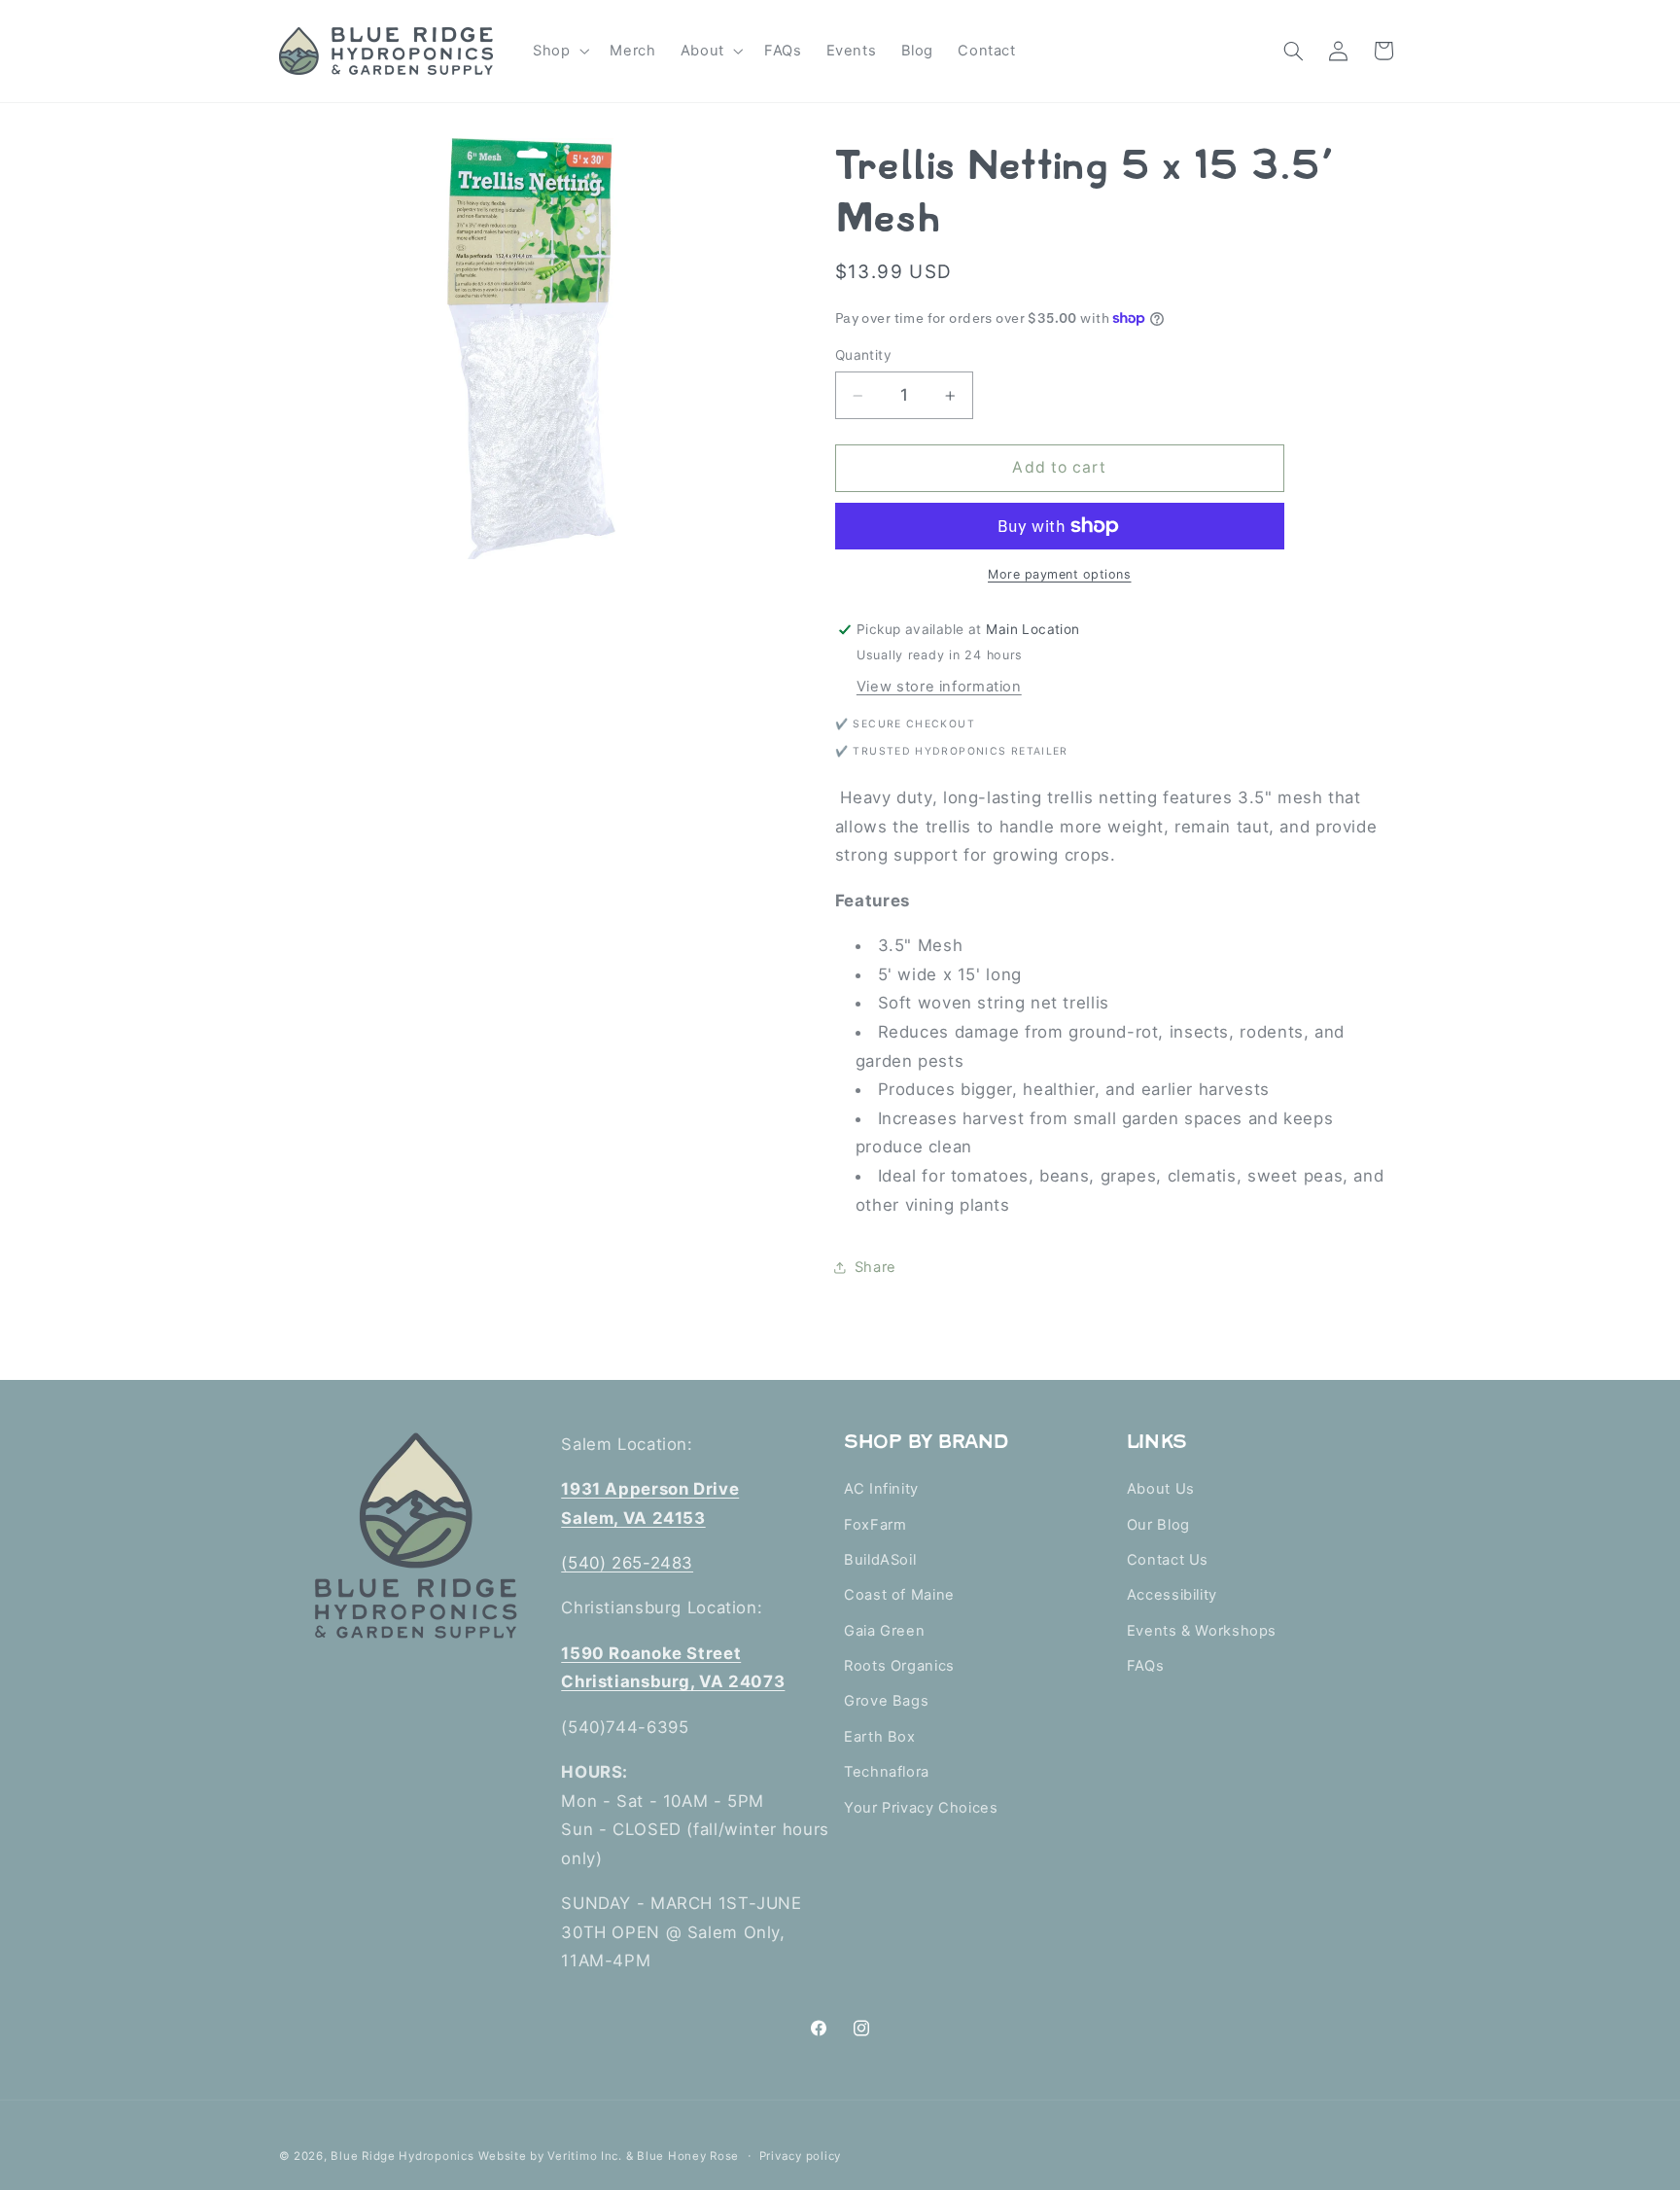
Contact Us (1168, 1560)
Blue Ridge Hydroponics (402, 2156)
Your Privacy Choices (921, 1808)
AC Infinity (881, 1489)
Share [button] (875, 1267)
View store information (939, 687)
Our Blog (1158, 1525)
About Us (1161, 1489)
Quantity (863, 355)
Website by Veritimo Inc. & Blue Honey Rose (609, 2156)
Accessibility (1172, 1595)
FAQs (1146, 1666)
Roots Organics (899, 1666)
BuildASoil (880, 1560)
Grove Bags (886, 1701)
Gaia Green (884, 1631)
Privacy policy (800, 2156)
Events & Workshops (1202, 1631)
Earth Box (880, 1737)
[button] (559, 51)
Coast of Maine (899, 1595)
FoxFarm (875, 1525)
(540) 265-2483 (627, 1563)
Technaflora (887, 1772)
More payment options (1060, 574)
